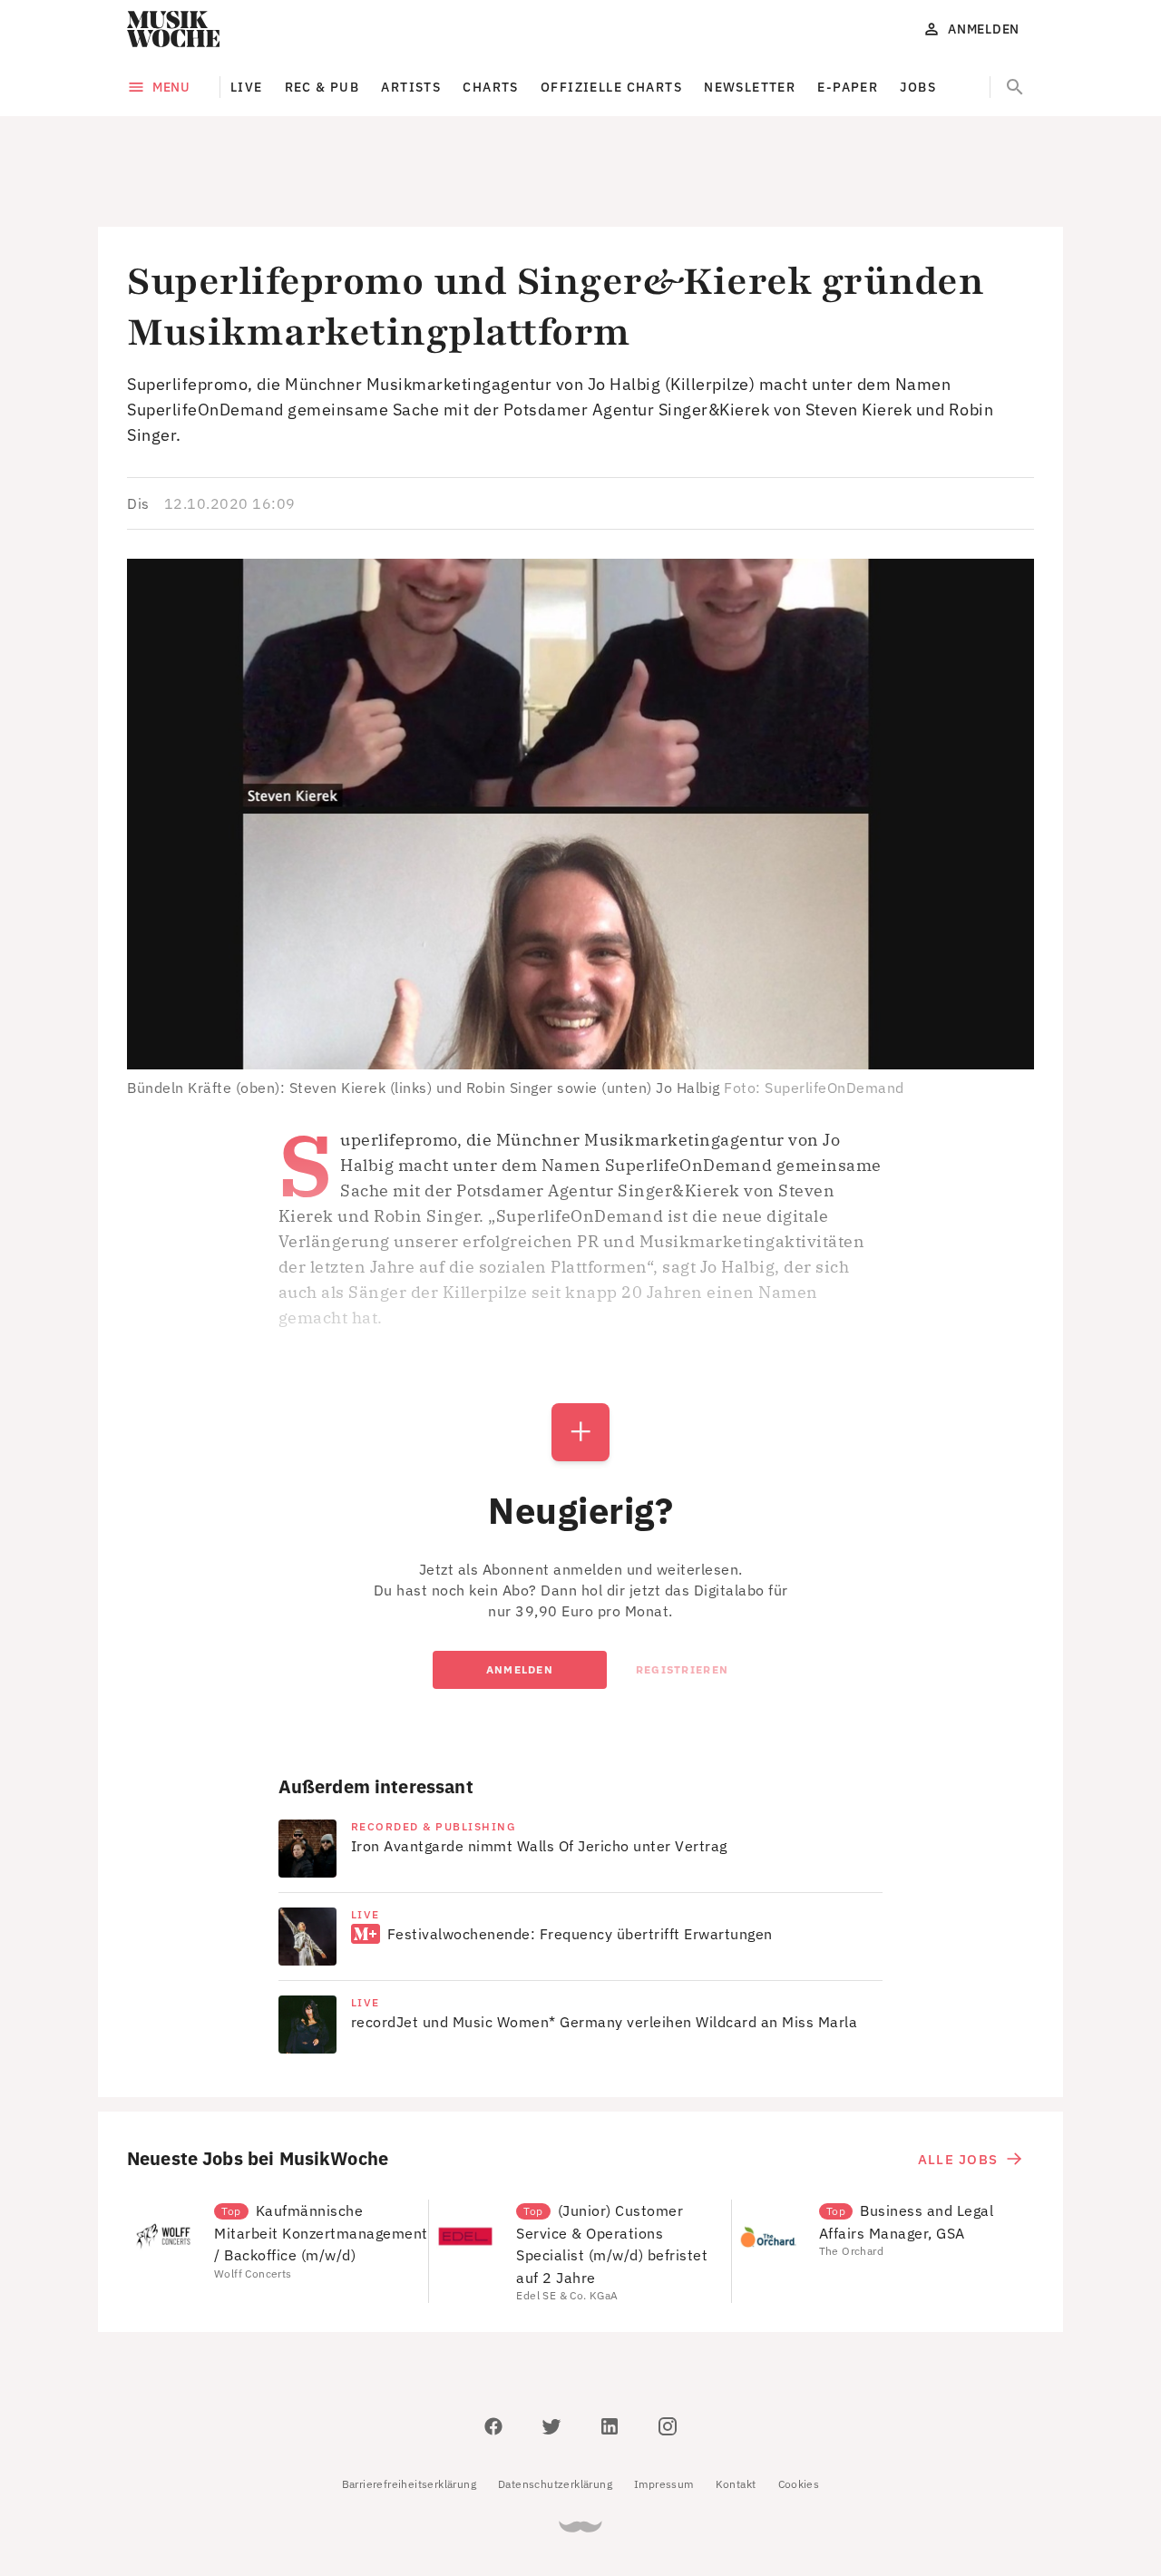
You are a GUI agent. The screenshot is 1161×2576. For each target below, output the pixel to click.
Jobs (918, 87)
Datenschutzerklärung (555, 2402)
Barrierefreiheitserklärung (409, 2402)
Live (247, 87)
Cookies (799, 2402)
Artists (411, 87)
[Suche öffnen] (1015, 87)
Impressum (664, 2402)
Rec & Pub (322, 87)
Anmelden (520, 1588)
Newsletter (750, 87)
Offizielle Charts (611, 87)
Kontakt (736, 2402)
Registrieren (682, 1588)
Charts (491, 87)
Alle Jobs (958, 2078)
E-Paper (848, 87)
